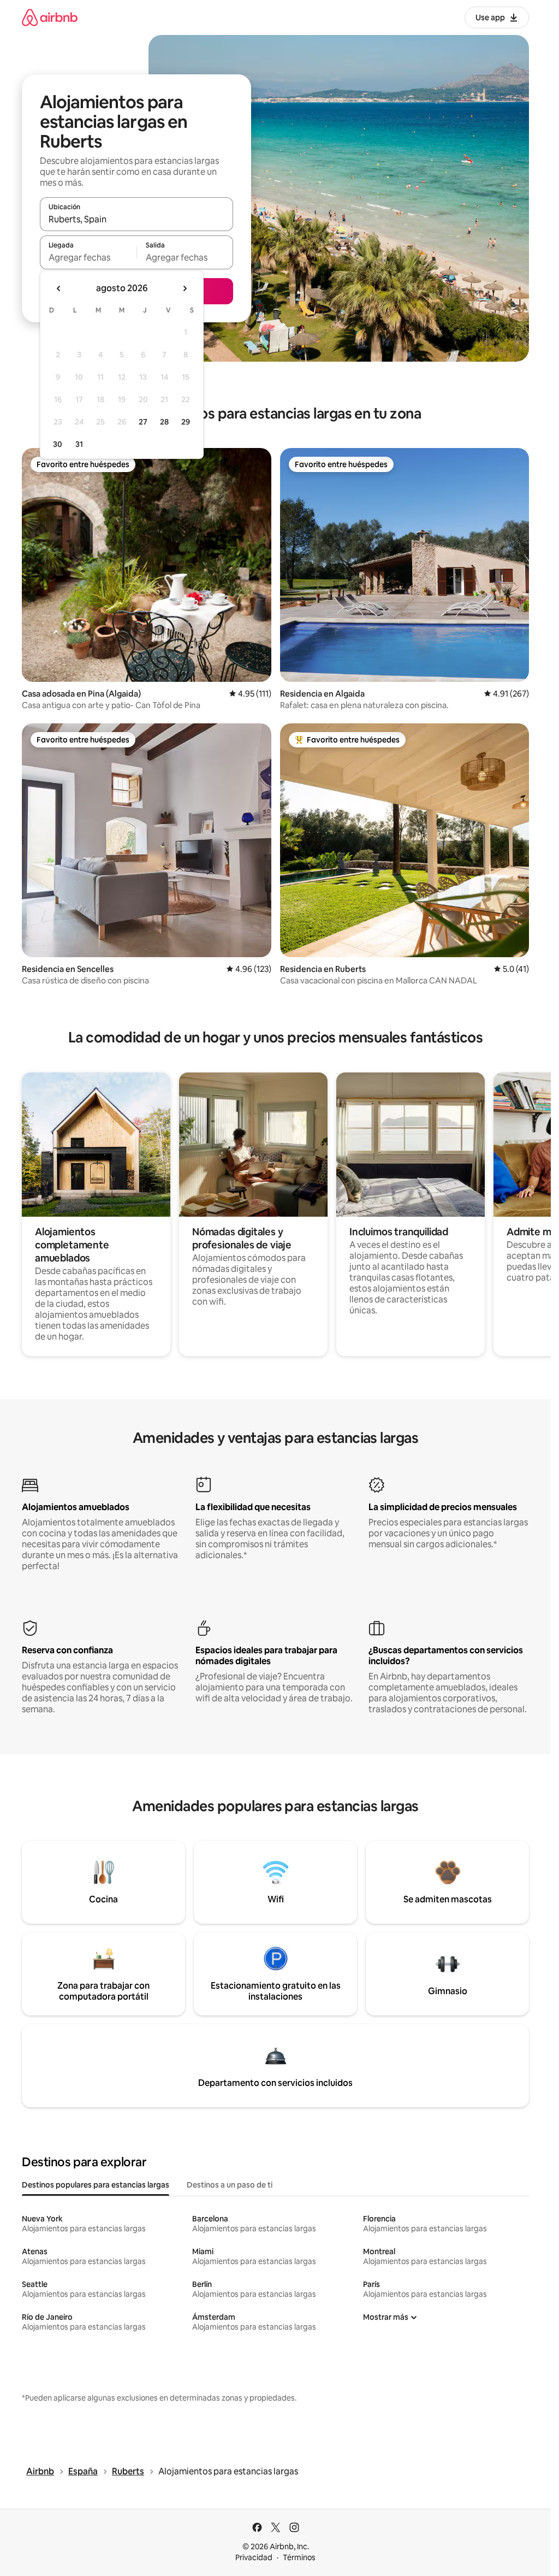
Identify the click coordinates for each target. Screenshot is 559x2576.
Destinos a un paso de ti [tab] (230, 2185)
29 (186, 422)
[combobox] (136, 219)
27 (143, 422)
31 (79, 444)
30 (58, 444)
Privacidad (254, 2557)
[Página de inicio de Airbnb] (50, 17)
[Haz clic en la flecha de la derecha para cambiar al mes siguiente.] (185, 288)
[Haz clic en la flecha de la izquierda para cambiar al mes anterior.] (59, 288)
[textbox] (88, 257)
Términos (299, 2557)
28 (164, 422)
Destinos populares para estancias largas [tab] (96, 2185)
